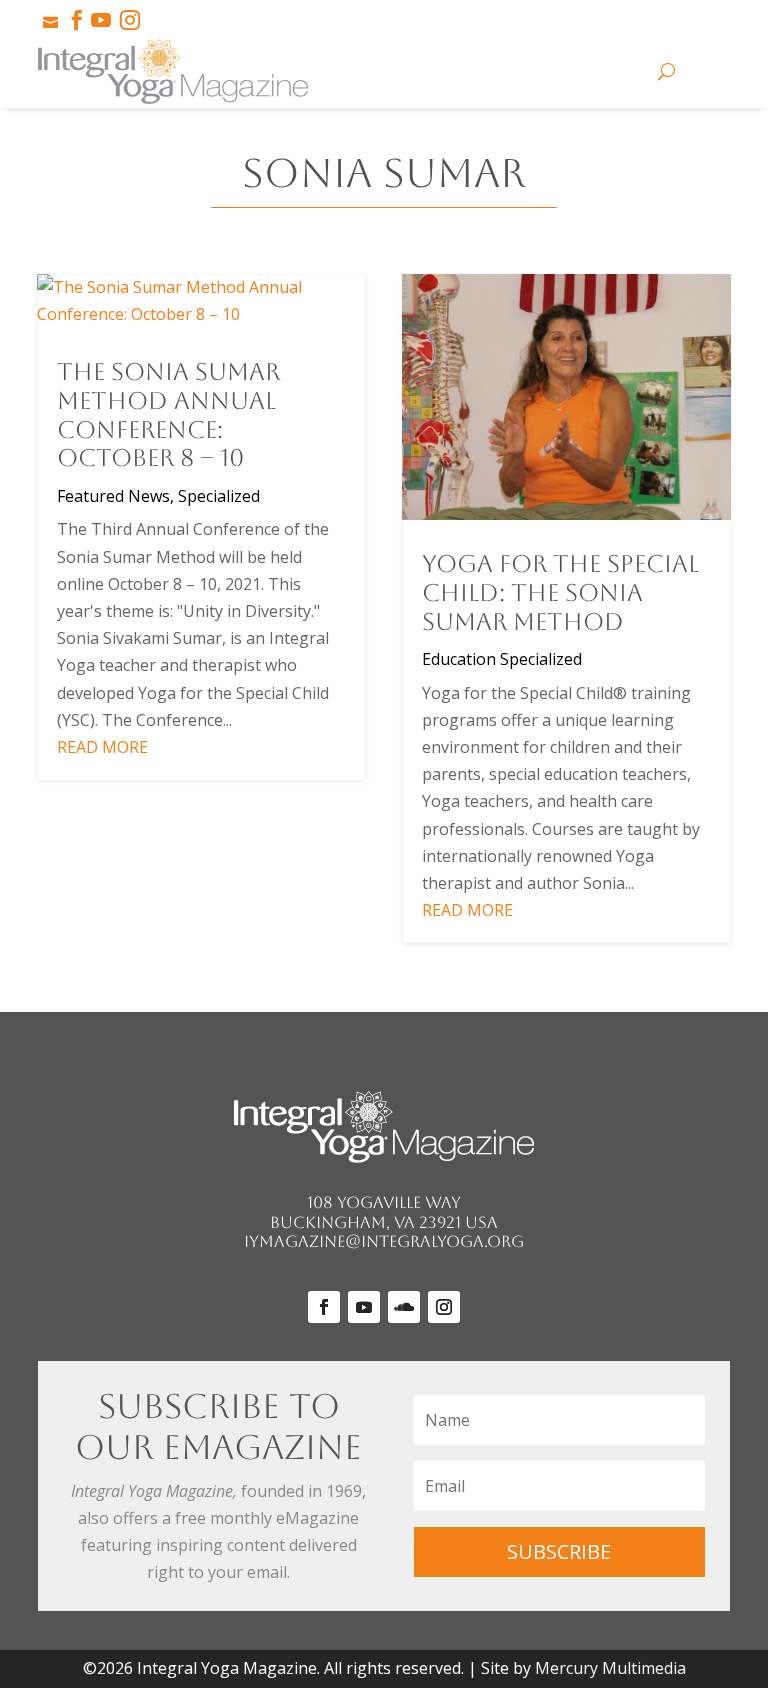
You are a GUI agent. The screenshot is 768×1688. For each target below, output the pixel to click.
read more (102, 747)
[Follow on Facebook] (324, 1307)
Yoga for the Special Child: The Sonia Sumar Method (560, 593)
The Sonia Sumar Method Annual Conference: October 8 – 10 (168, 415)
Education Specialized (502, 659)
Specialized (219, 496)
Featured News (113, 496)
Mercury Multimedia (610, 1668)
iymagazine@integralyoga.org (384, 1241)
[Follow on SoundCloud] (404, 1307)
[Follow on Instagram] (444, 1307)
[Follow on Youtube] (364, 1307)
